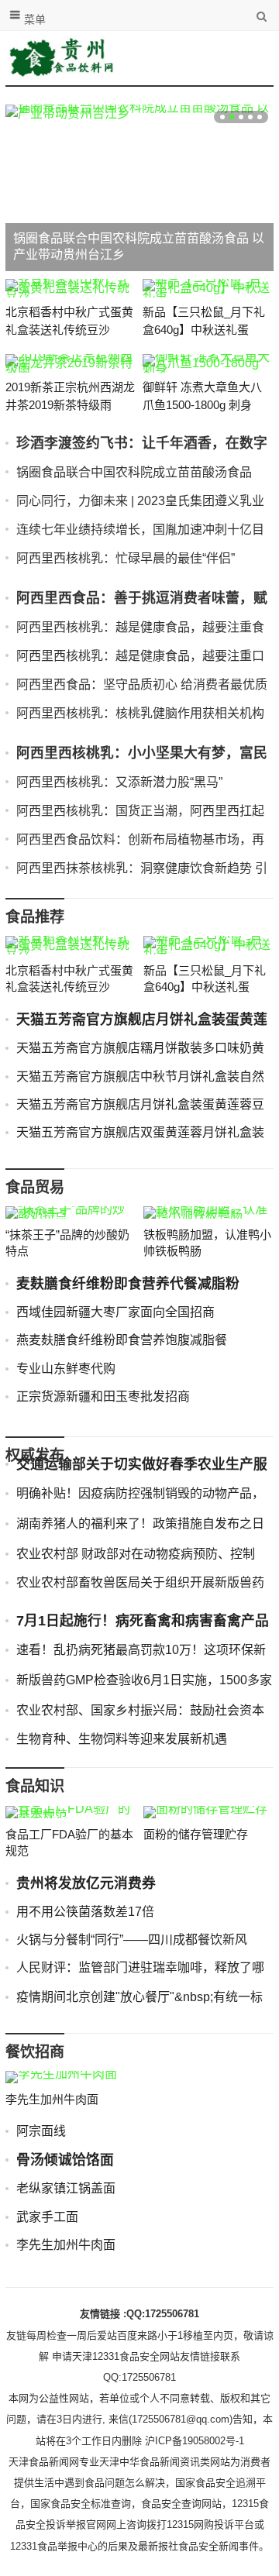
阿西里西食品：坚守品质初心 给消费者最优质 (142, 684)
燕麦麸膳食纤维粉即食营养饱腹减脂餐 (122, 1340)
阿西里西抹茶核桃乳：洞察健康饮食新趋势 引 (142, 868)
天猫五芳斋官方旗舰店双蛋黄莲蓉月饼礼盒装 (140, 1132)
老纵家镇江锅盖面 (66, 2188)
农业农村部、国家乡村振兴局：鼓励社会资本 (140, 1710)
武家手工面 (47, 2217)
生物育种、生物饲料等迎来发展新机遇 (122, 1739)
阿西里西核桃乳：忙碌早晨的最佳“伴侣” (126, 558)
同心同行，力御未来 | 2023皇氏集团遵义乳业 (140, 501)
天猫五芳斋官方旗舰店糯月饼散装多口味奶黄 (140, 1048)
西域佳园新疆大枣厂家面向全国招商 (115, 1312)
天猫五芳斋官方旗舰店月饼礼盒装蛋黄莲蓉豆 (140, 1104)
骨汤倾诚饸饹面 (65, 2160)
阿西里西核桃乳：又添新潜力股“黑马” (119, 782)
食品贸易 (35, 1187)
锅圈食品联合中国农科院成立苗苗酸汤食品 (134, 472)
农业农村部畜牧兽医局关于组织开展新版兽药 (140, 1582)
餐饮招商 (35, 2052)
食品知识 (35, 1786)
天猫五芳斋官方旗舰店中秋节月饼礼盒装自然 (140, 1076)
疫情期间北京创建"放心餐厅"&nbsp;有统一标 (139, 1997)
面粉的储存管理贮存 (196, 1834)
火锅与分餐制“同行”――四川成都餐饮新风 (132, 1940)
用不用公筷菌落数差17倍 (85, 1912)
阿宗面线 (41, 2131)
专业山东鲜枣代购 (66, 1369)
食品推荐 (35, 917)
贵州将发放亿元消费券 (86, 1883)
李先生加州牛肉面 (52, 2099)
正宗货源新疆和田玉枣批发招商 (103, 1396)
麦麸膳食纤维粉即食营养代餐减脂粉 (128, 1284)
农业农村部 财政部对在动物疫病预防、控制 (136, 1554)
